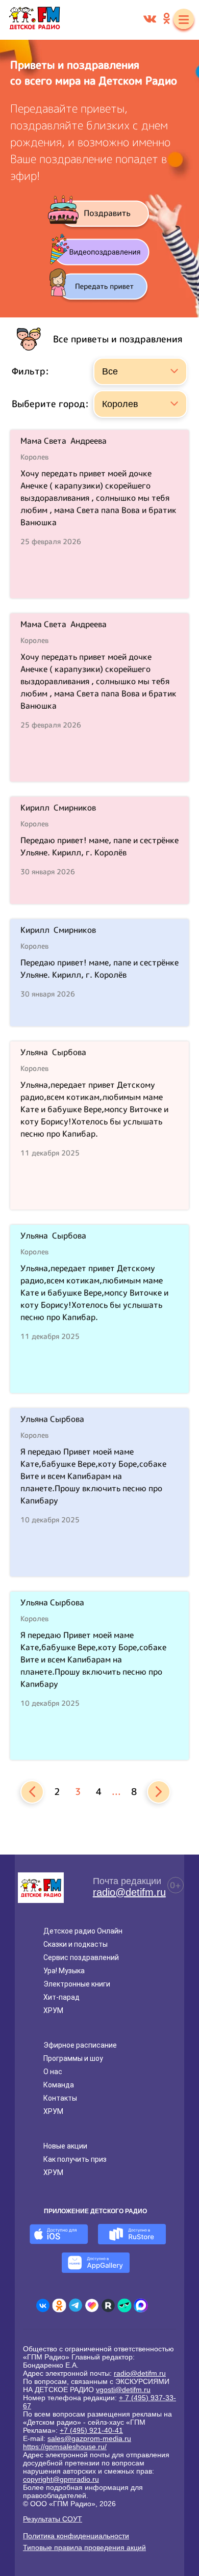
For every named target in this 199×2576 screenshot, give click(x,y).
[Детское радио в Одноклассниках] (59, 2305)
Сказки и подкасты (76, 1944)
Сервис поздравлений (81, 1957)
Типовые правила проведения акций (84, 2547)
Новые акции (65, 2146)
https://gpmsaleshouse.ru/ (65, 2447)
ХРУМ (53, 2010)
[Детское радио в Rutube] (108, 2305)
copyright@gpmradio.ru (61, 2479)
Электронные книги (77, 1984)
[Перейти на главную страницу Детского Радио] (34, 20)
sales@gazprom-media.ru (89, 2438)
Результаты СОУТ (53, 2519)
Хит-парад (61, 1997)
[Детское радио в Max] (141, 2305)
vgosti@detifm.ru (123, 2390)
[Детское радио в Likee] (92, 2305)
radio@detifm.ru (129, 1892)
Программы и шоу (73, 2058)
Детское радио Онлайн (83, 1931)
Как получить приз (75, 2159)
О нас (53, 2072)
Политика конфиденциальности (76, 2536)
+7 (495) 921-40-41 (91, 2430)
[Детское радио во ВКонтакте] (43, 2305)
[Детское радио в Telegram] (76, 2305)
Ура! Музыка (64, 1971)
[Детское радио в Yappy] (125, 2305)
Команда (59, 2085)
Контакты (60, 2098)
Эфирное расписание (80, 2045)
